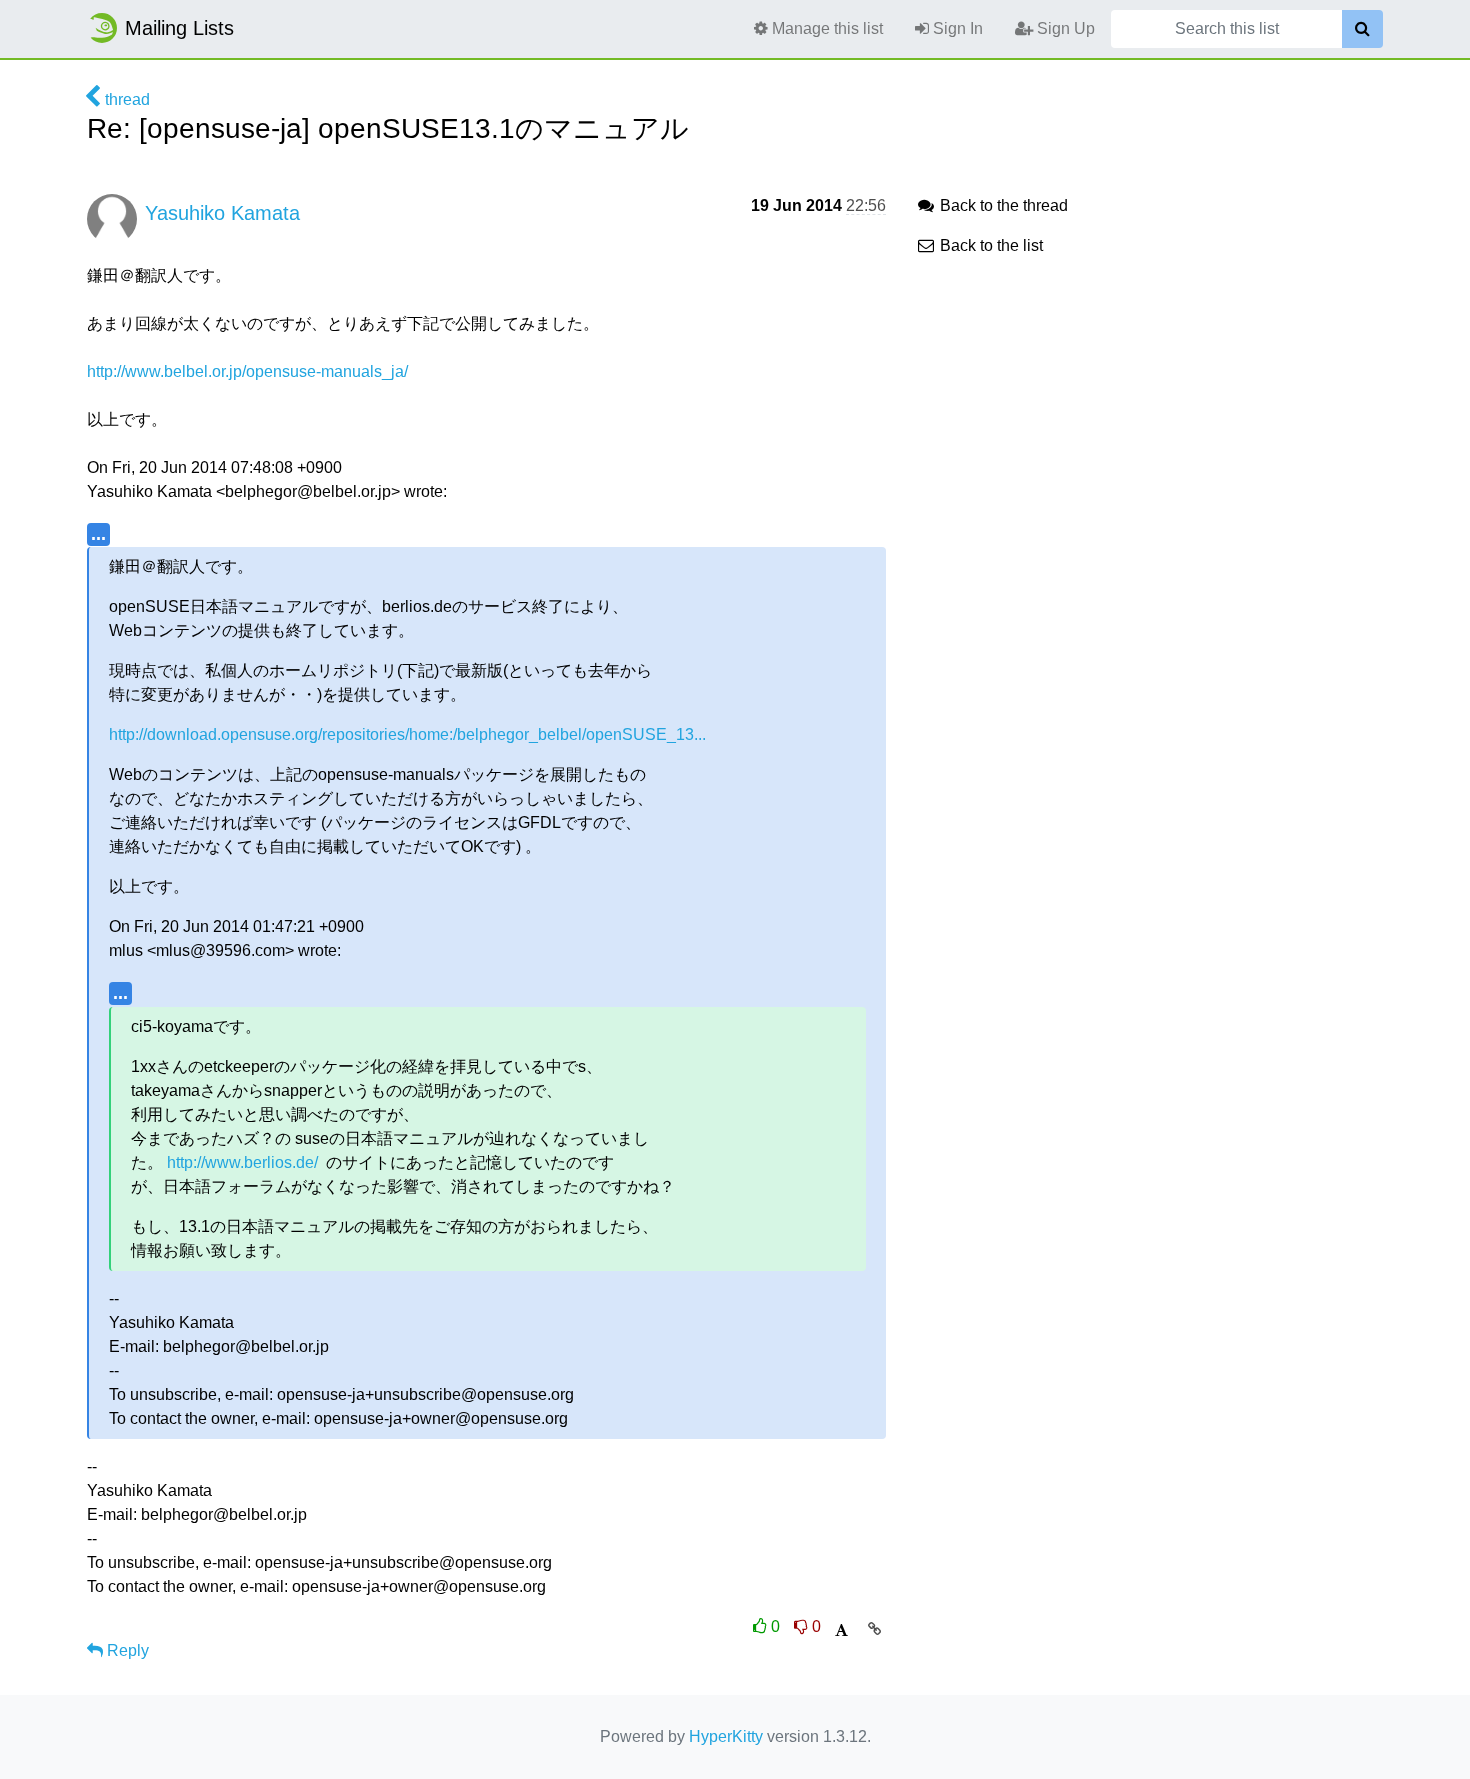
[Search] (1362, 29)
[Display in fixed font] (841, 1630)
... (98, 533)
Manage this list (825, 28)
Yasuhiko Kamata (222, 213)
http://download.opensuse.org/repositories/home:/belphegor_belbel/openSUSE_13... (407, 734)
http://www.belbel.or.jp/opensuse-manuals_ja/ (247, 371)
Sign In (956, 28)
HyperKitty (726, 1736)
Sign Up (1064, 28)
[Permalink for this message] (874, 1629)
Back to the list (989, 245)
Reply (126, 1650)
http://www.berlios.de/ (242, 1162)
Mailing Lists (179, 28)
